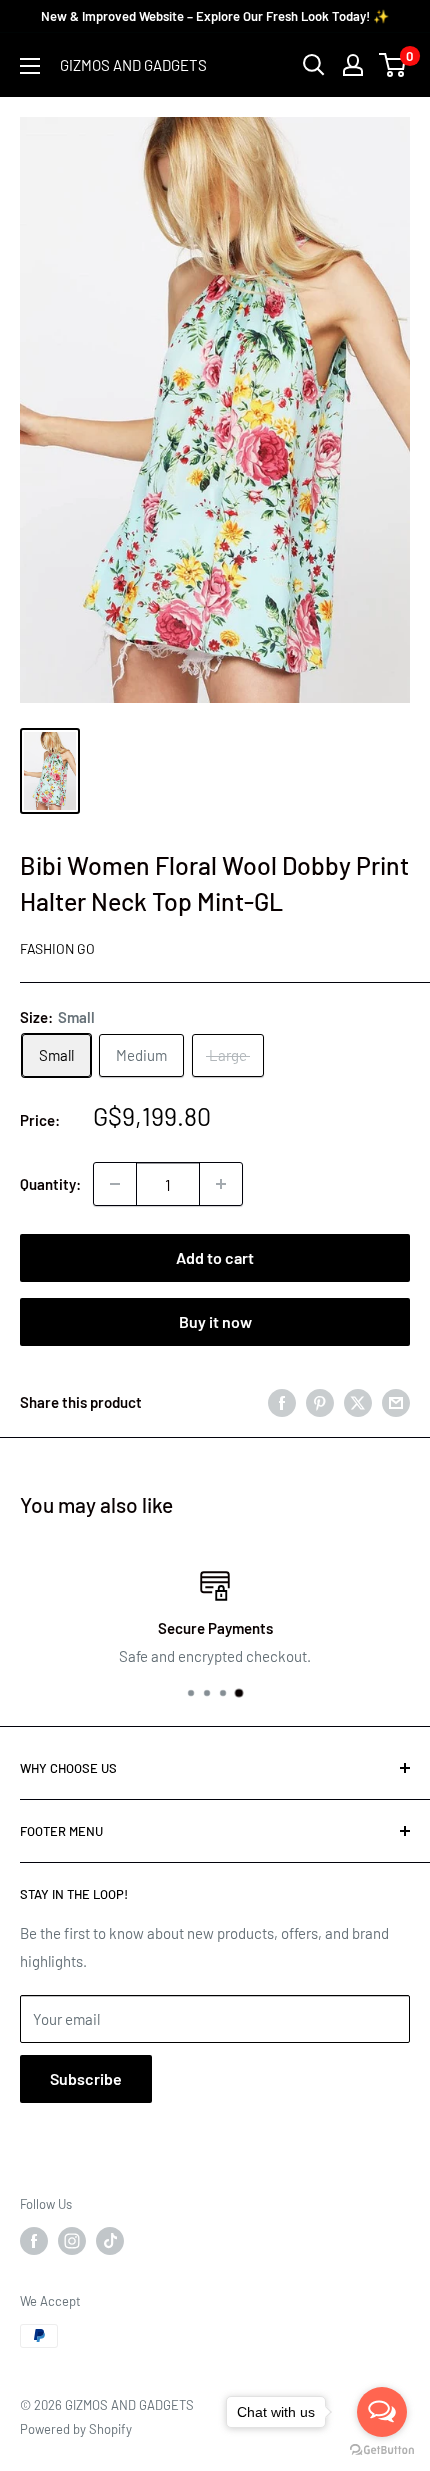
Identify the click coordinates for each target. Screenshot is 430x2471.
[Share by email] (396, 1401)
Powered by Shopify (76, 2429)
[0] (393, 65)
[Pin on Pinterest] (320, 1401)
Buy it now (215, 1321)
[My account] (353, 65)
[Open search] (314, 65)
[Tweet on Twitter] (358, 1401)
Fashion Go (57, 948)
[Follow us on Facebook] (34, 2241)
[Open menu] (30, 66)
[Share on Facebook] (282, 1401)
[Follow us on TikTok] (110, 2241)
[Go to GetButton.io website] (382, 2450)
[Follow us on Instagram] (72, 2241)
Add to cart (215, 1257)
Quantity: (50, 1184)
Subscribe (86, 2078)
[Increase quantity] (221, 1184)
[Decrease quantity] (115, 1184)
